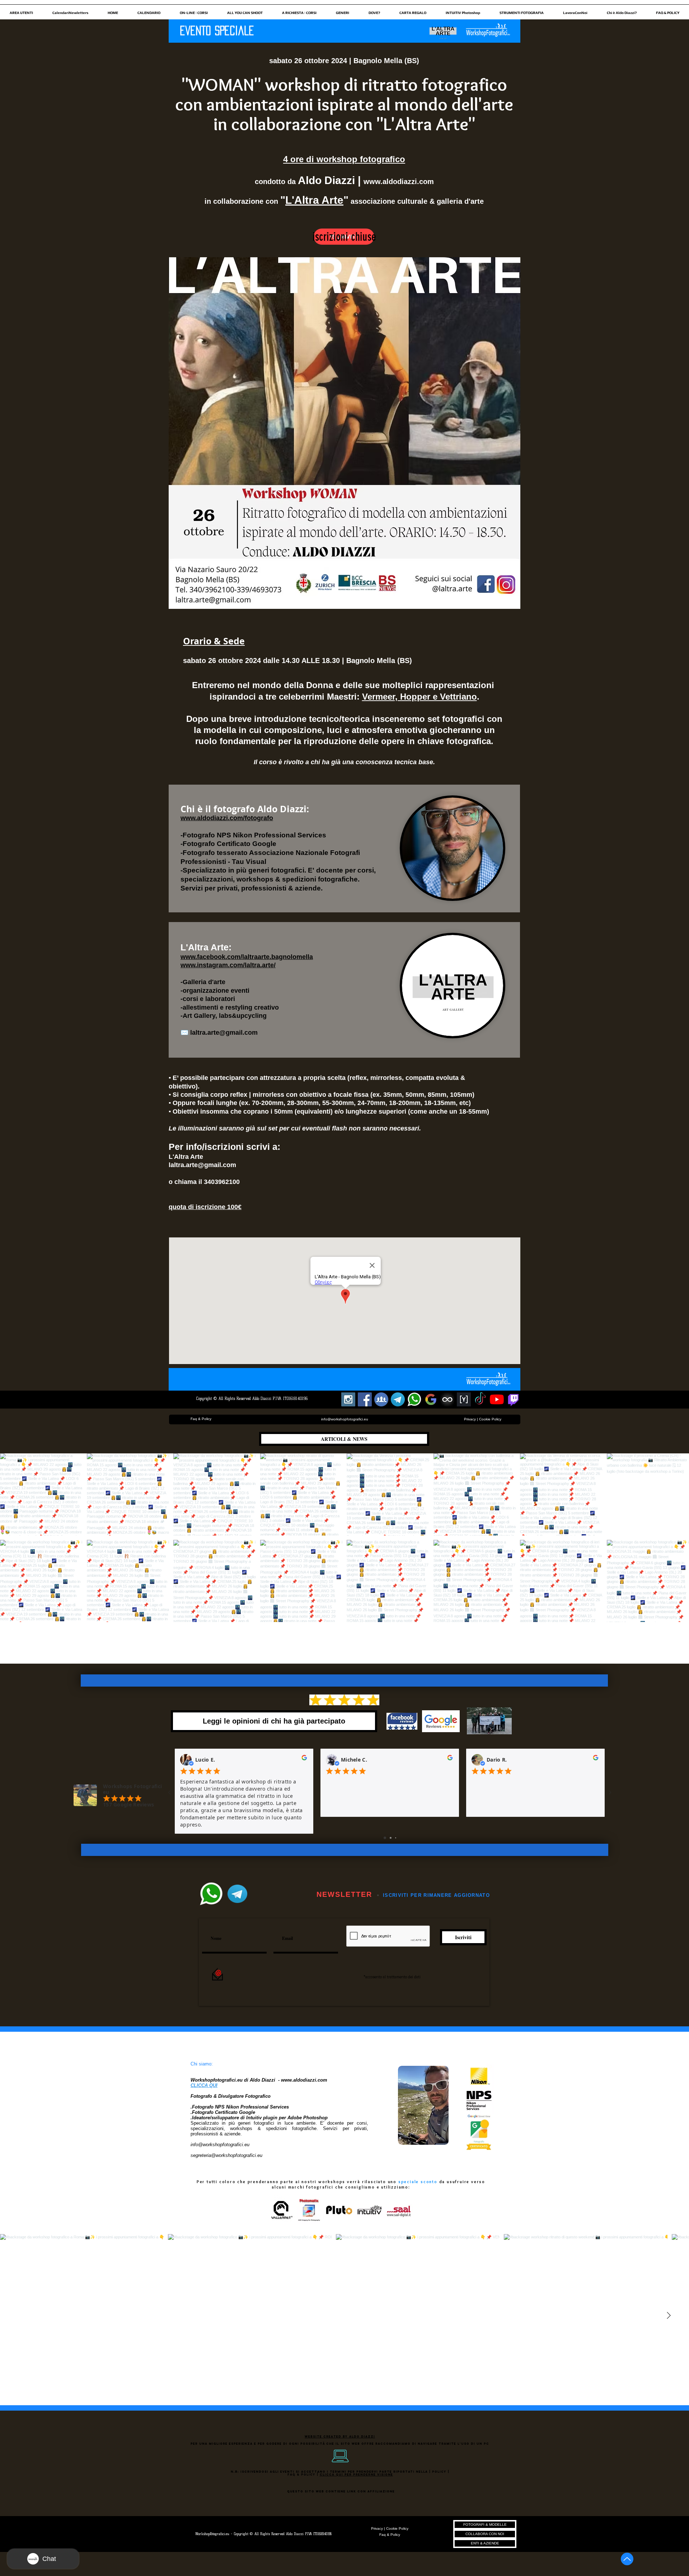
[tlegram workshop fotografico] (398, 1399)
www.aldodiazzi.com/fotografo (227, 818)
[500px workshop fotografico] (447, 1399)
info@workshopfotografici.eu (220, 2145)
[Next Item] (669, 2316)
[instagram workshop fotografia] (348, 1399)
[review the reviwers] (304, 1759)
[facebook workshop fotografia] (365, 1399)
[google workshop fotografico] (431, 1399)
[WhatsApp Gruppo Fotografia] (414, 1399)
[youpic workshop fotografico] (464, 1399)
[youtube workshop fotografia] (497, 1399)
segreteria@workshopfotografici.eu (226, 2155)
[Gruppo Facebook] (381, 1399)
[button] (21, 10)
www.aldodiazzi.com (399, 182)
